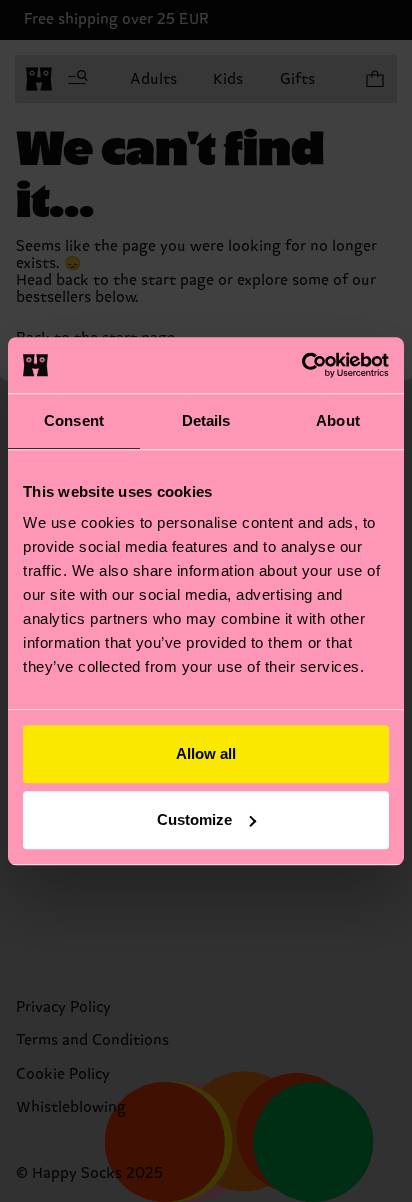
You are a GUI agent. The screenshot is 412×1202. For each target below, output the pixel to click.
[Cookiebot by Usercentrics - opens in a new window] (301, 365)
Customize (194, 819)
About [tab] (338, 420)
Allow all (206, 753)
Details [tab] (206, 420)
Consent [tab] (74, 420)
